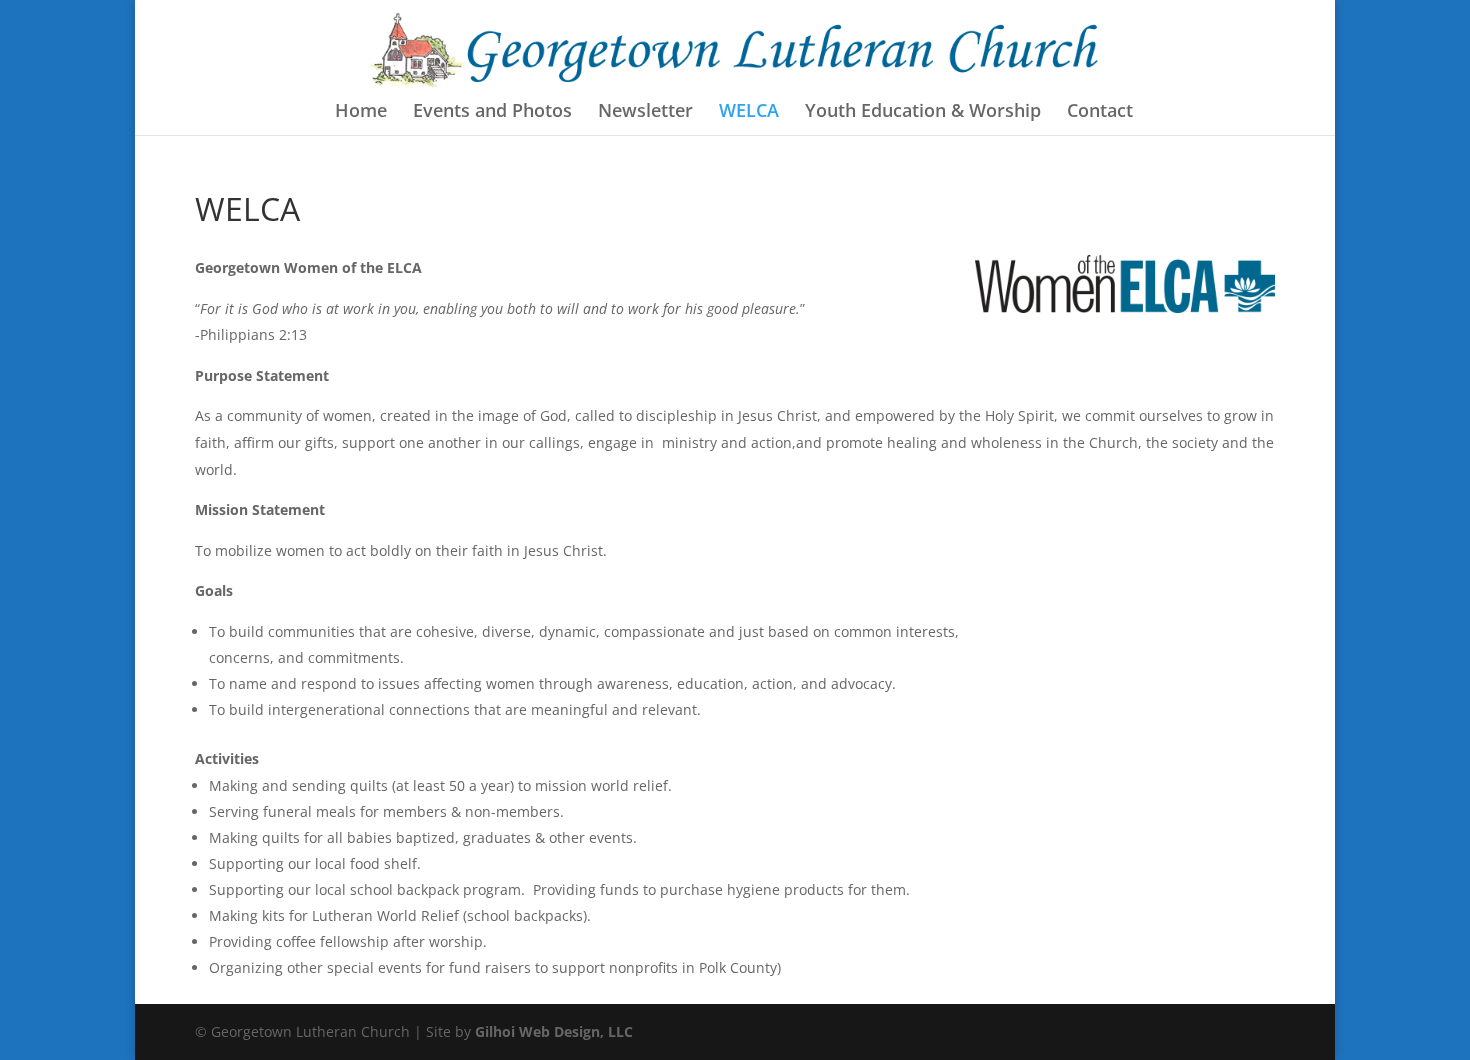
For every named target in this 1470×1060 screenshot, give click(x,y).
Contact (1100, 112)
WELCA (749, 112)
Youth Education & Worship (923, 112)
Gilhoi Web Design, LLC (554, 1031)
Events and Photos (492, 112)
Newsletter (645, 112)
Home (361, 112)
